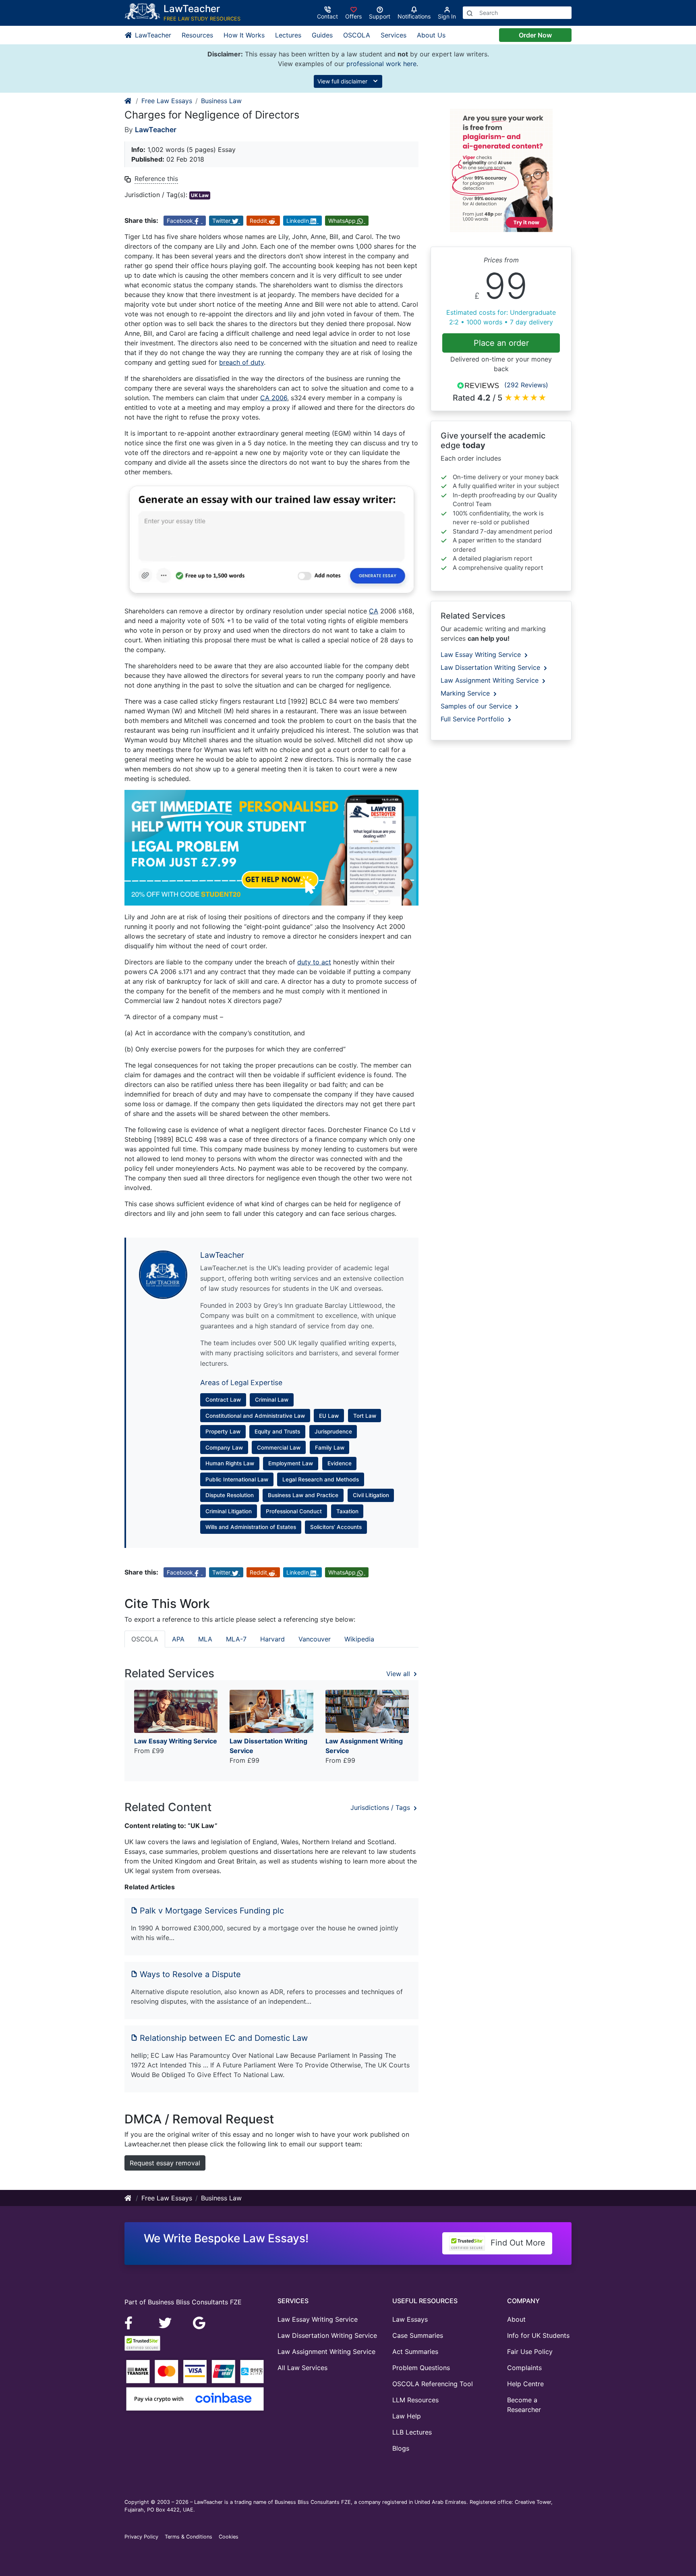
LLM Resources (415, 2400)
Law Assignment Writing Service (491, 680)
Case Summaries (418, 2335)
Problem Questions (421, 2368)
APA (178, 1639)
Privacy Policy (141, 2537)
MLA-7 (236, 1639)
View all (399, 1674)
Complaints (524, 2368)
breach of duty (241, 362)
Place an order (501, 343)
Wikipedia (359, 1639)
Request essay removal (165, 2163)
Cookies (229, 2537)
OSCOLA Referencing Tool (433, 2384)
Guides (322, 35)
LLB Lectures (412, 2432)
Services (394, 35)
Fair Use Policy (530, 2352)
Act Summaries (415, 2352)
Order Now (535, 35)
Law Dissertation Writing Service (491, 667)
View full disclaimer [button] (343, 81)
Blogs (401, 2448)
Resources (197, 35)
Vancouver (315, 1639)
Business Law (221, 101)
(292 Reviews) (526, 385)
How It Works (244, 35)
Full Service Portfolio (473, 719)
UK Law (200, 195)
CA (374, 611)
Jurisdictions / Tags (381, 1807)
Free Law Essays (167, 101)
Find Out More (517, 2243)
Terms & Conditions (188, 2537)
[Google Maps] (199, 2322)
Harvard (272, 1639)
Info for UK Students (538, 2335)
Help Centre (525, 2384)
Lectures (288, 35)
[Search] (470, 13)
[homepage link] (128, 101)
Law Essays (410, 2319)
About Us (431, 35)
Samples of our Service (477, 706)
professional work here (381, 64)
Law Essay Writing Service (482, 654)
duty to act (314, 962)
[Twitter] (166, 2322)
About (516, 2319)
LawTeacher (152, 35)
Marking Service (466, 693)
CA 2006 (274, 398)
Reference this (156, 179)
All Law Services (302, 2368)
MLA (205, 1639)
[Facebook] (132, 2322)
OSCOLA (357, 35)
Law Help (407, 2416)
